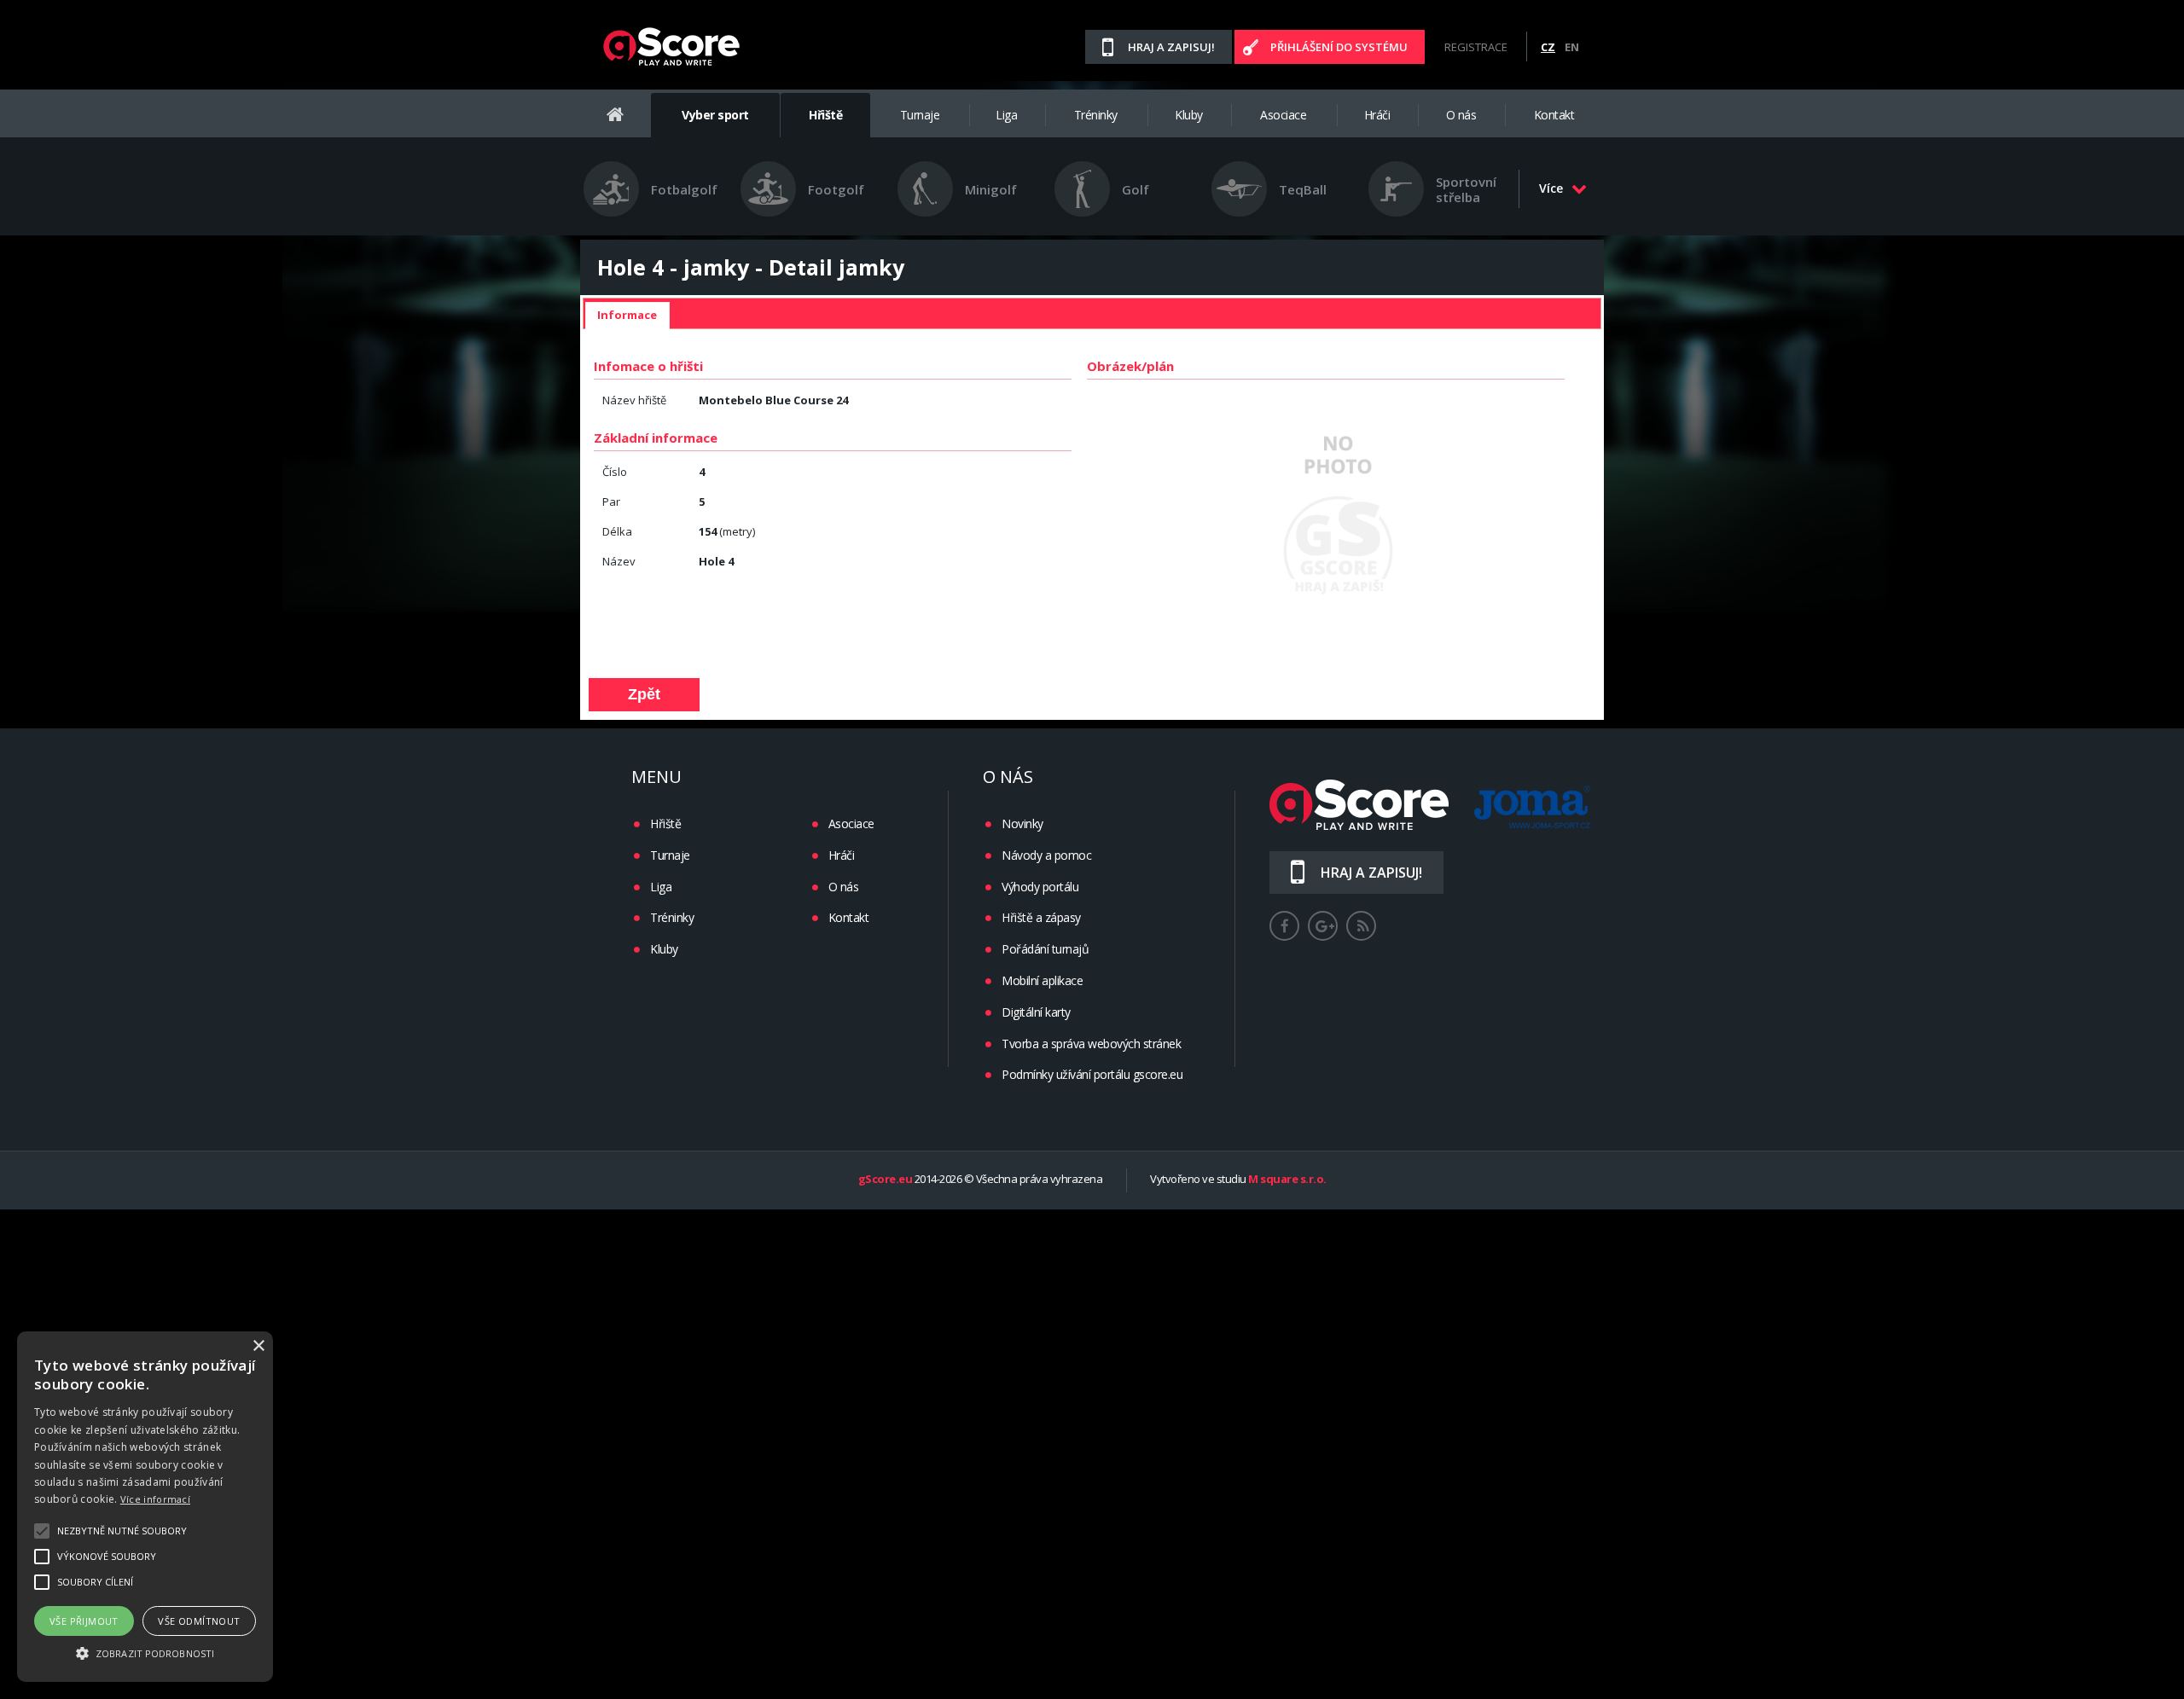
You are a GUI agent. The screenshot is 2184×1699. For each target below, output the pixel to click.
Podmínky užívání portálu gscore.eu (1092, 1074)
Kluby (1189, 115)
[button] (145, 1652)
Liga (1006, 115)
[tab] (627, 316)
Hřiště (825, 115)
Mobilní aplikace (1042, 980)
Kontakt (1554, 115)
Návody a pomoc (1046, 855)
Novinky (1022, 823)
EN (1572, 47)
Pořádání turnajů (1045, 949)
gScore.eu (886, 1180)
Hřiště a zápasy (1041, 917)
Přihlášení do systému (1339, 47)
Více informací (155, 1499)
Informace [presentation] (627, 315)
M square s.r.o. (1287, 1180)
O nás (1461, 115)
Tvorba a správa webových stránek (1091, 1044)
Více (1551, 188)
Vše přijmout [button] (84, 1621)
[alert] (145, 1507)
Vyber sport (715, 115)
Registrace (1476, 47)
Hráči (1377, 115)
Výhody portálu (1040, 887)
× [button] (258, 1346)
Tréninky (1096, 115)
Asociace (1283, 115)
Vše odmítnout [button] (199, 1621)
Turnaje (920, 115)
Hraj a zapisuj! (1171, 47)
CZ (1548, 47)
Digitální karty (1036, 1012)
